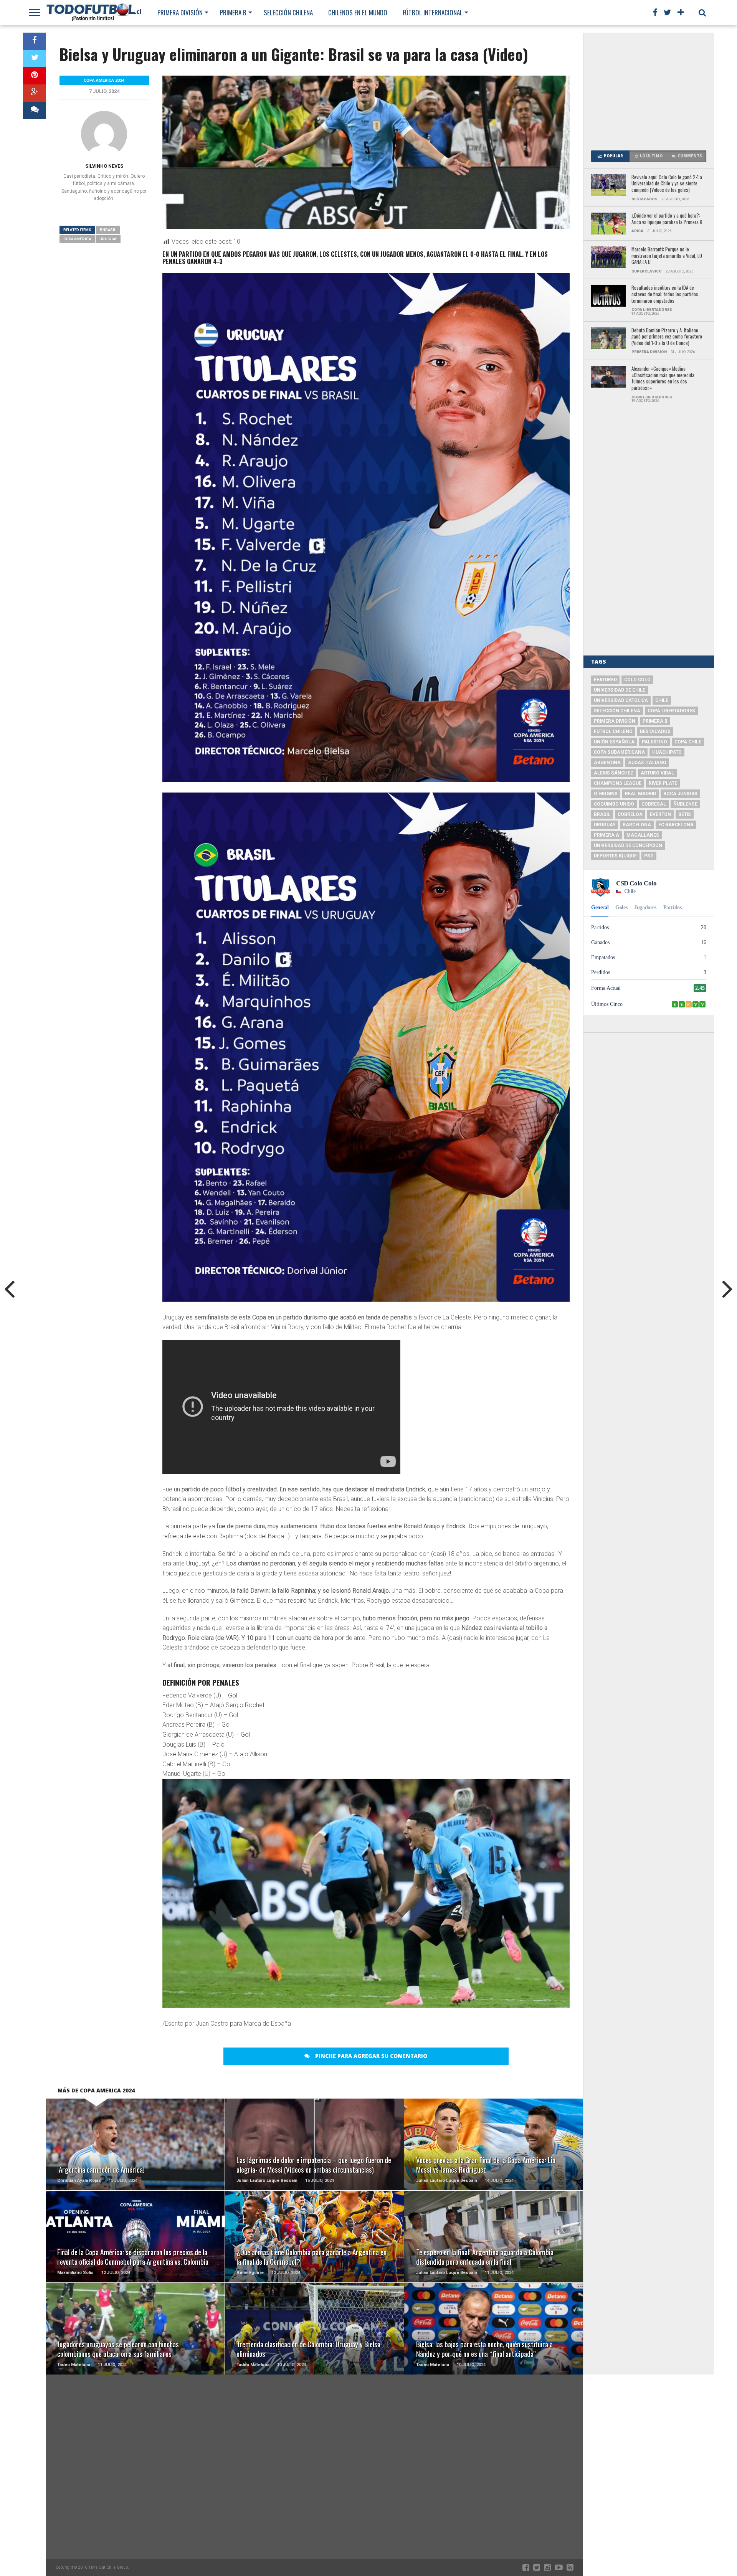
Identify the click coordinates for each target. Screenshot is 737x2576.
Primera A (606, 835)
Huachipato (667, 752)
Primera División (180, 12)
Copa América (77, 239)
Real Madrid (640, 794)
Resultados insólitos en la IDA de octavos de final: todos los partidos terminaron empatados (665, 294)
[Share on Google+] (35, 93)
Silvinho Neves (104, 166)
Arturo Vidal (657, 773)
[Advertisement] (649, 88)
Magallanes (643, 835)
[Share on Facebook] (35, 41)
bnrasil (108, 230)
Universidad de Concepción (628, 845)
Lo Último (651, 156)
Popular (613, 156)
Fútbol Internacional (433, 12)
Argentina (607, 763)
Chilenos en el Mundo (358, 12)
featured (605, 680)
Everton (660, 814)
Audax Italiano (647, 763)
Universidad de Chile (620, 690)
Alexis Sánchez (614, 773)
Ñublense (685, 804)
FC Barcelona (676, 825)
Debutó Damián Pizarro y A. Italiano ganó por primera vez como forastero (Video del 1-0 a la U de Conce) (667, 337)
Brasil (602, 814)
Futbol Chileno (613, 732)
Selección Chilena (288, 12)
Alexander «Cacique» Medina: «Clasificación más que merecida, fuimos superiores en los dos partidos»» (663, 379)
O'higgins (606, 794)
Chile (662, 700)
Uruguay (108, 239)
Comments (690, 156)
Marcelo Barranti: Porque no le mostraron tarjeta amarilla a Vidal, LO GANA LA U (667, 256)
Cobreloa (630, 814)
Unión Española (614, 742)
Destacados (655, 732)
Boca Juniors (680, 794)
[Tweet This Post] (35, 59)
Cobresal (654, 804)
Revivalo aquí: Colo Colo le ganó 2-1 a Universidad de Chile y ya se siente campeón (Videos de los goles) (667, 184)
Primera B (233, 12)
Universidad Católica (621, 700)
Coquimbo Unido (614, 804)
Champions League (618, 783)
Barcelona (637, 825)
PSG (649, 856)
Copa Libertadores (671, 711)
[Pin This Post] (35, 76)
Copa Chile (688, 742)
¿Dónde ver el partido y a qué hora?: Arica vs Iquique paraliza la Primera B (667, 219)
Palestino (654, 742)
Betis (685, 814)
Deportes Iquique (615, 856)
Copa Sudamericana (619, 752)
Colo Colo (637, 680)
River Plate (663, 783)
